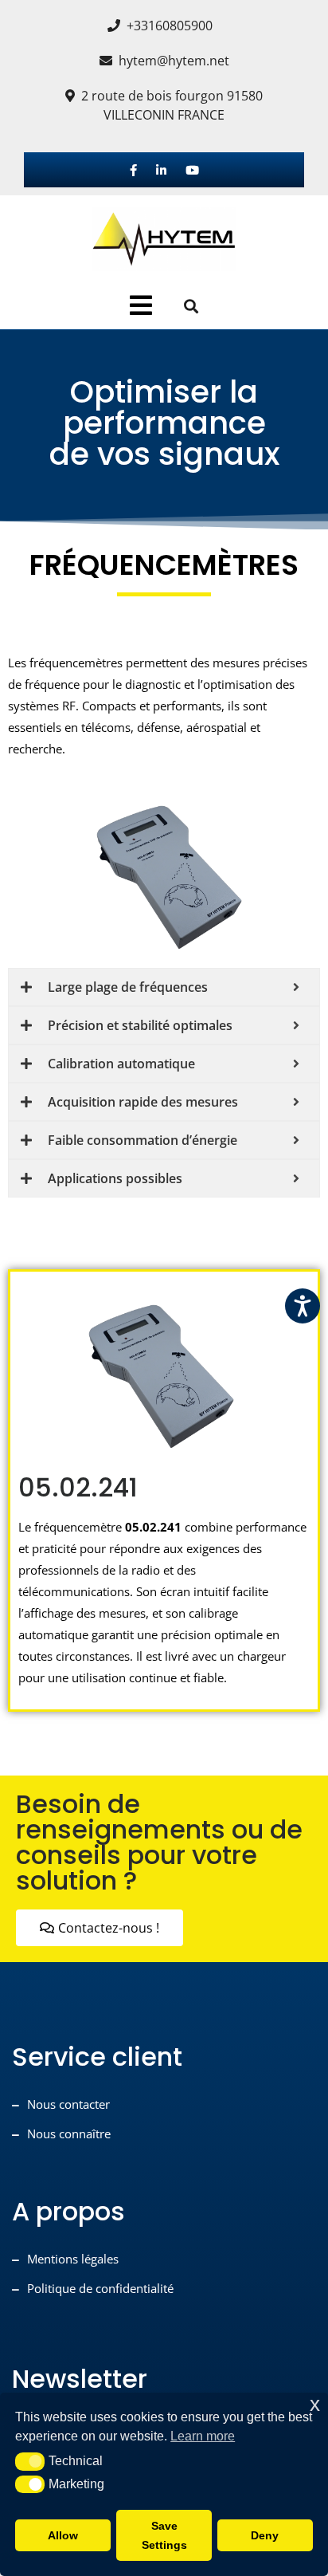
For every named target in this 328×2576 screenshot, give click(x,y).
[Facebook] (133, 170)
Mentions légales (73, 2259)
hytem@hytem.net (174, 61)
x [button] (315, 2404)
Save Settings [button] (164, 2535)
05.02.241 (78, 1487)
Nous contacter (68, 2104)
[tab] (141, 305)
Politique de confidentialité (100, 2288)
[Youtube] (192, 170)
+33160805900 (170, 26)
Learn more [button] (203, 2436)
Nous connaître (69, 2134)
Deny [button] (265, 2535)
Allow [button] (63, 2535)
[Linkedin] (161, 170)
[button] (30, 2461)
